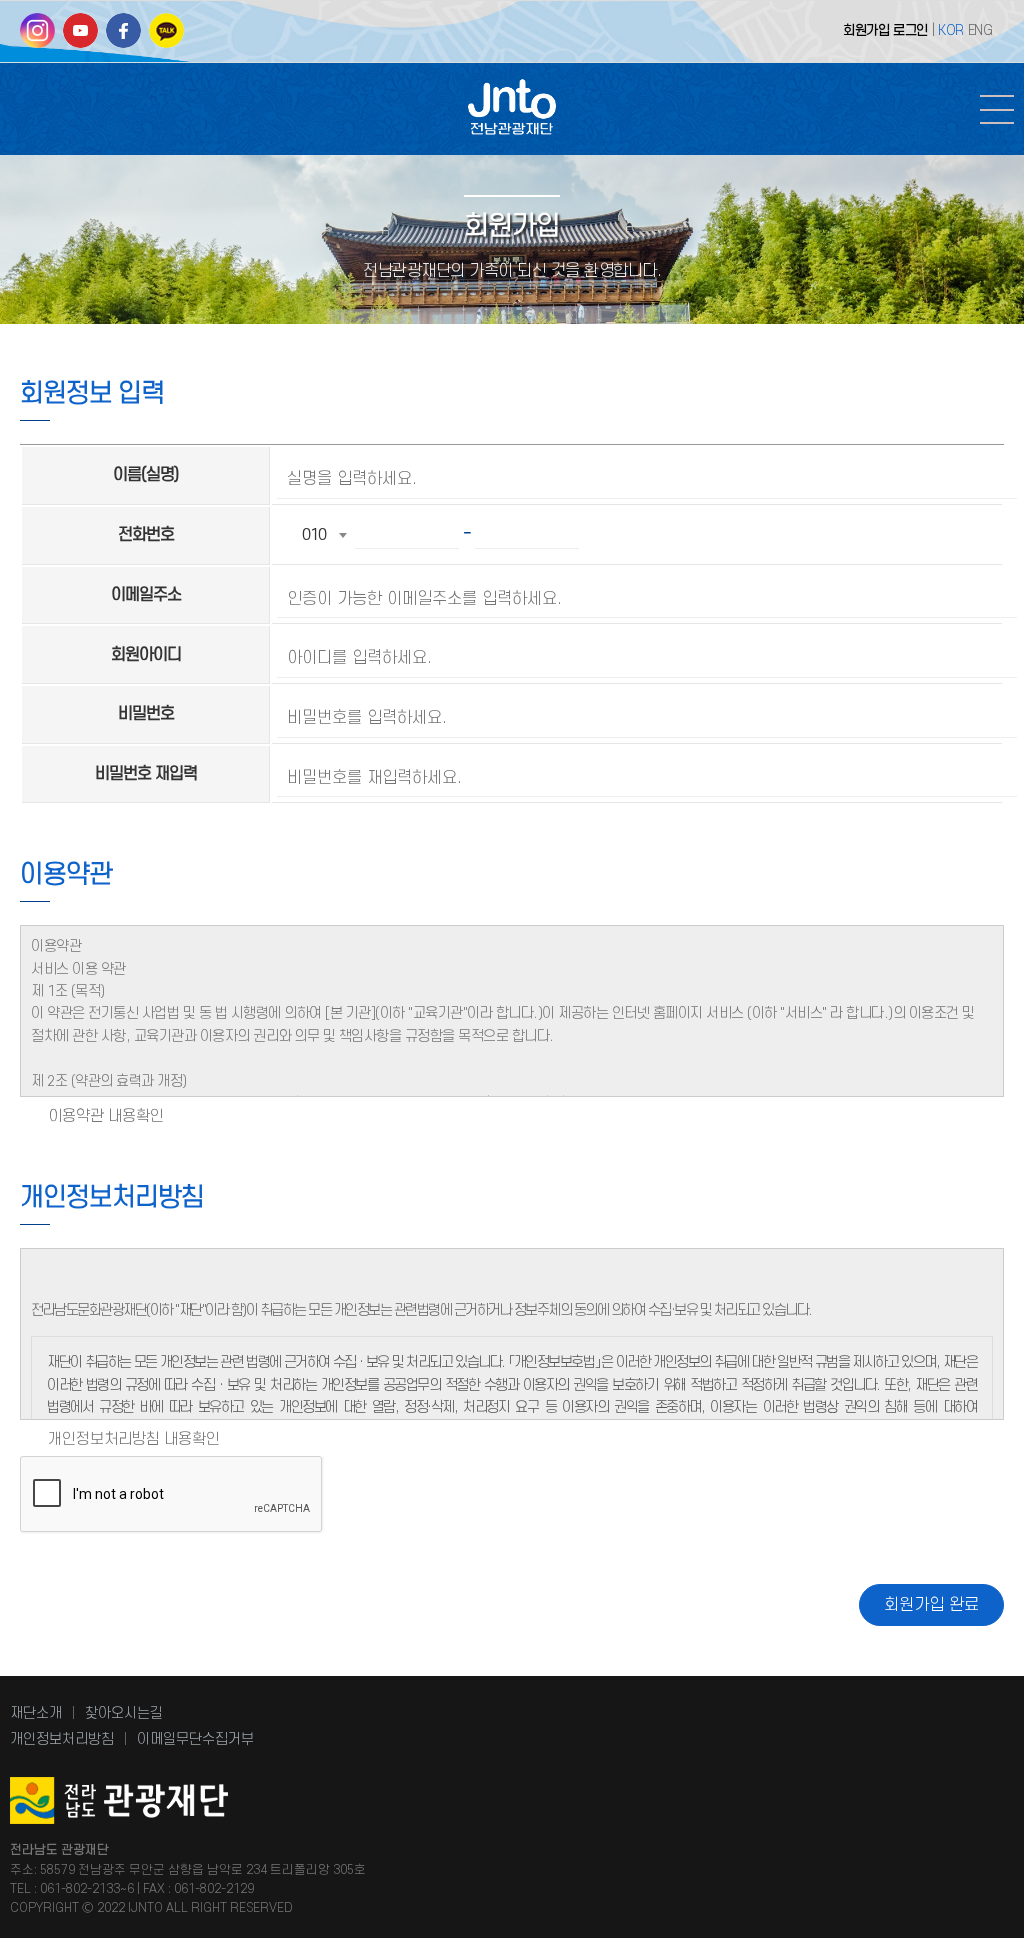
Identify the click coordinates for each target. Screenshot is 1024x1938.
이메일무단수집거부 (195, 1739)
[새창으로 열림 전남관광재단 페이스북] (123, 37)
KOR (951, 30)
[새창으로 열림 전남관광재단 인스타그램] (37, 37)
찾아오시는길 (124, 1713)
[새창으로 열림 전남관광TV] (80, 37)
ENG (980, 30)
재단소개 (36, 1713)
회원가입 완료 (931, 1605)
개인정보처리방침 (62, 1739)
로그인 (910, 30)
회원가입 (866, 30)
